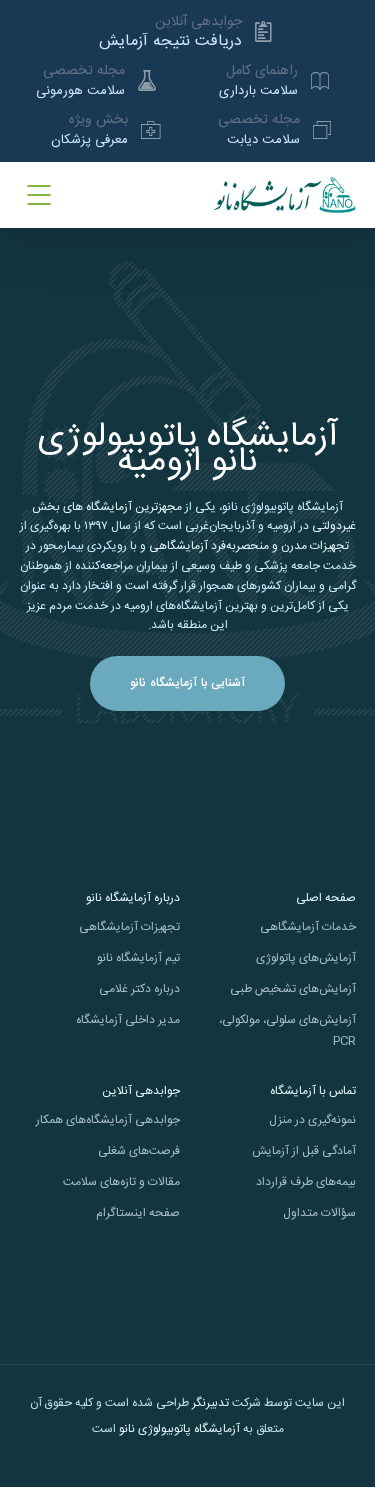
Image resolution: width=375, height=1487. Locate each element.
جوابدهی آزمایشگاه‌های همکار (108, 1120)
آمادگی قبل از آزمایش (304, 1151)
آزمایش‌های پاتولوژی (306, 958)
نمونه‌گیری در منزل (312, 1120)
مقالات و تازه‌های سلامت (121, 1182)
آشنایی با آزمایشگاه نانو (187, 683)
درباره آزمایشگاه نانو (133, 898)
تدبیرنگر (210, 1403)
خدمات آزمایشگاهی (308, 927)
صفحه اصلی (326, 898)
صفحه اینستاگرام (138, 1213)
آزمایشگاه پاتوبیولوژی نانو (179, 1429)
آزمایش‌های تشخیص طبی (293, 989)
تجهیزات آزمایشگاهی (129, 927)
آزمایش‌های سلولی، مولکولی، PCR (287, 1030)
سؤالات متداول (319, 1213)
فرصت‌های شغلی (139, 1151)
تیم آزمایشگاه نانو (138, 958)
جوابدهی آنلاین (141, 1091)
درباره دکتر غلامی (139, 989)
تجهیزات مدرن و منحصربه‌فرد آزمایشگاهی (249, 546)
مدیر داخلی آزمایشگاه (128, 1020)
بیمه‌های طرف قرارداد (306, 1182)
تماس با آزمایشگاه (313, 1091)
